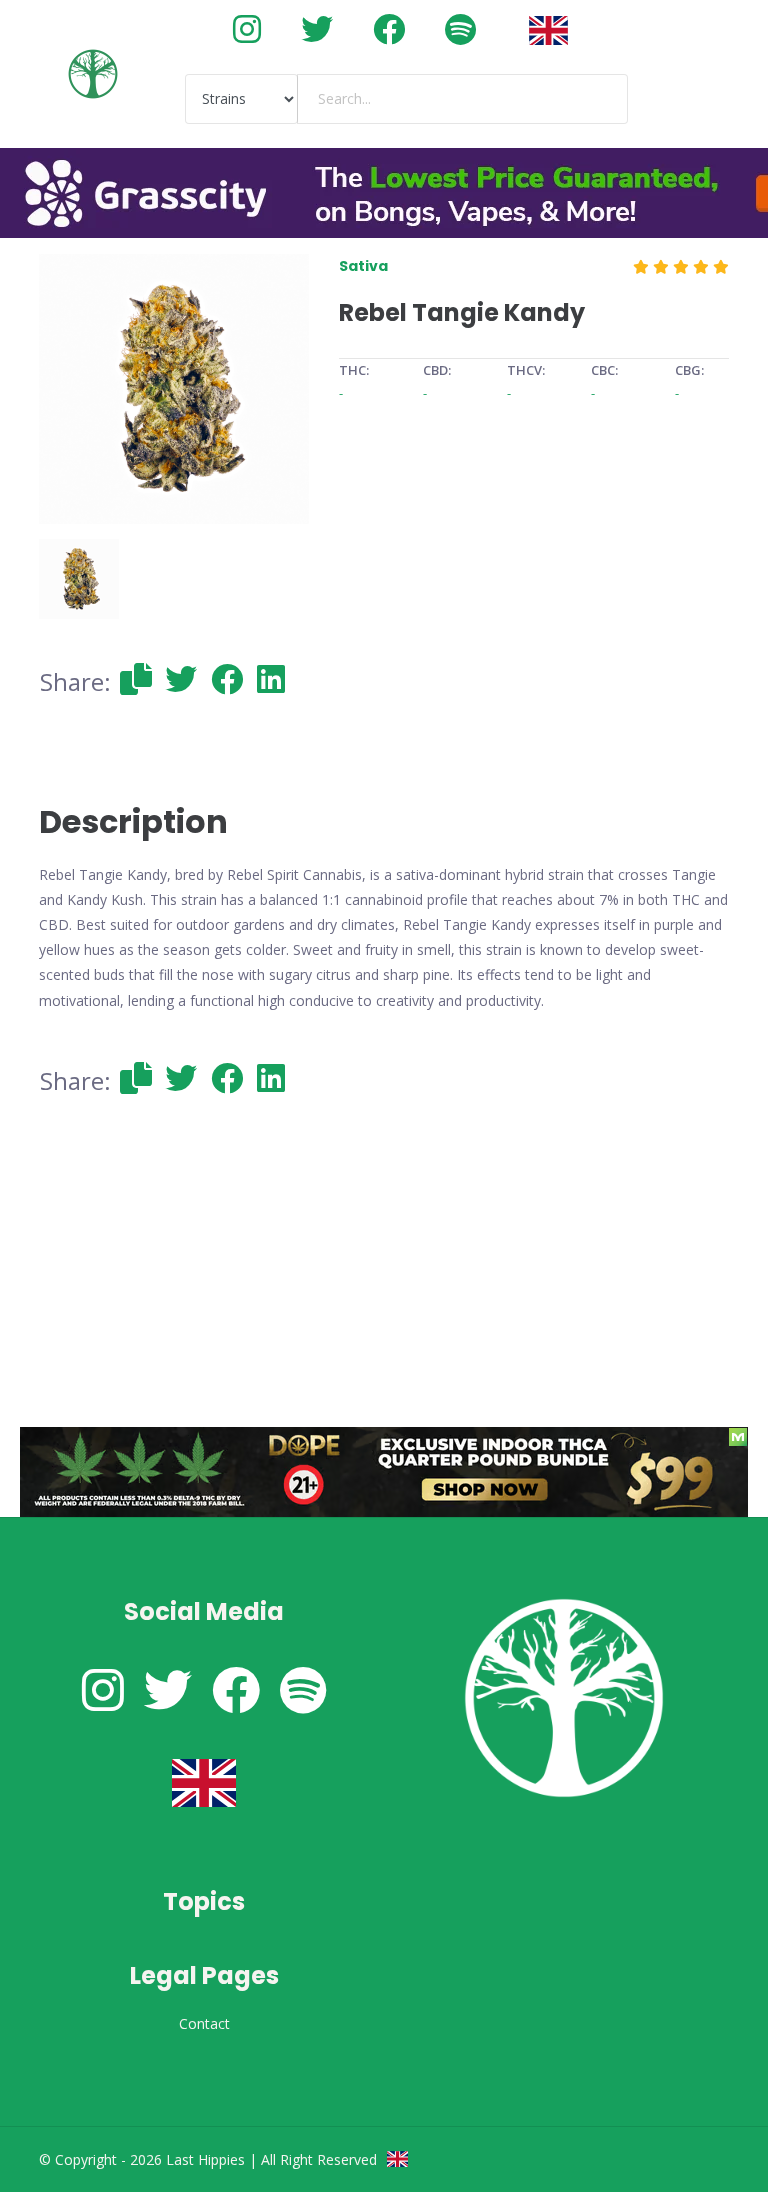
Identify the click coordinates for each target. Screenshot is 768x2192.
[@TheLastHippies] (317, 28)
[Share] (136, 678)
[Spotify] (460, 28)
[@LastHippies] (247, 28)
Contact (204, 2023)
